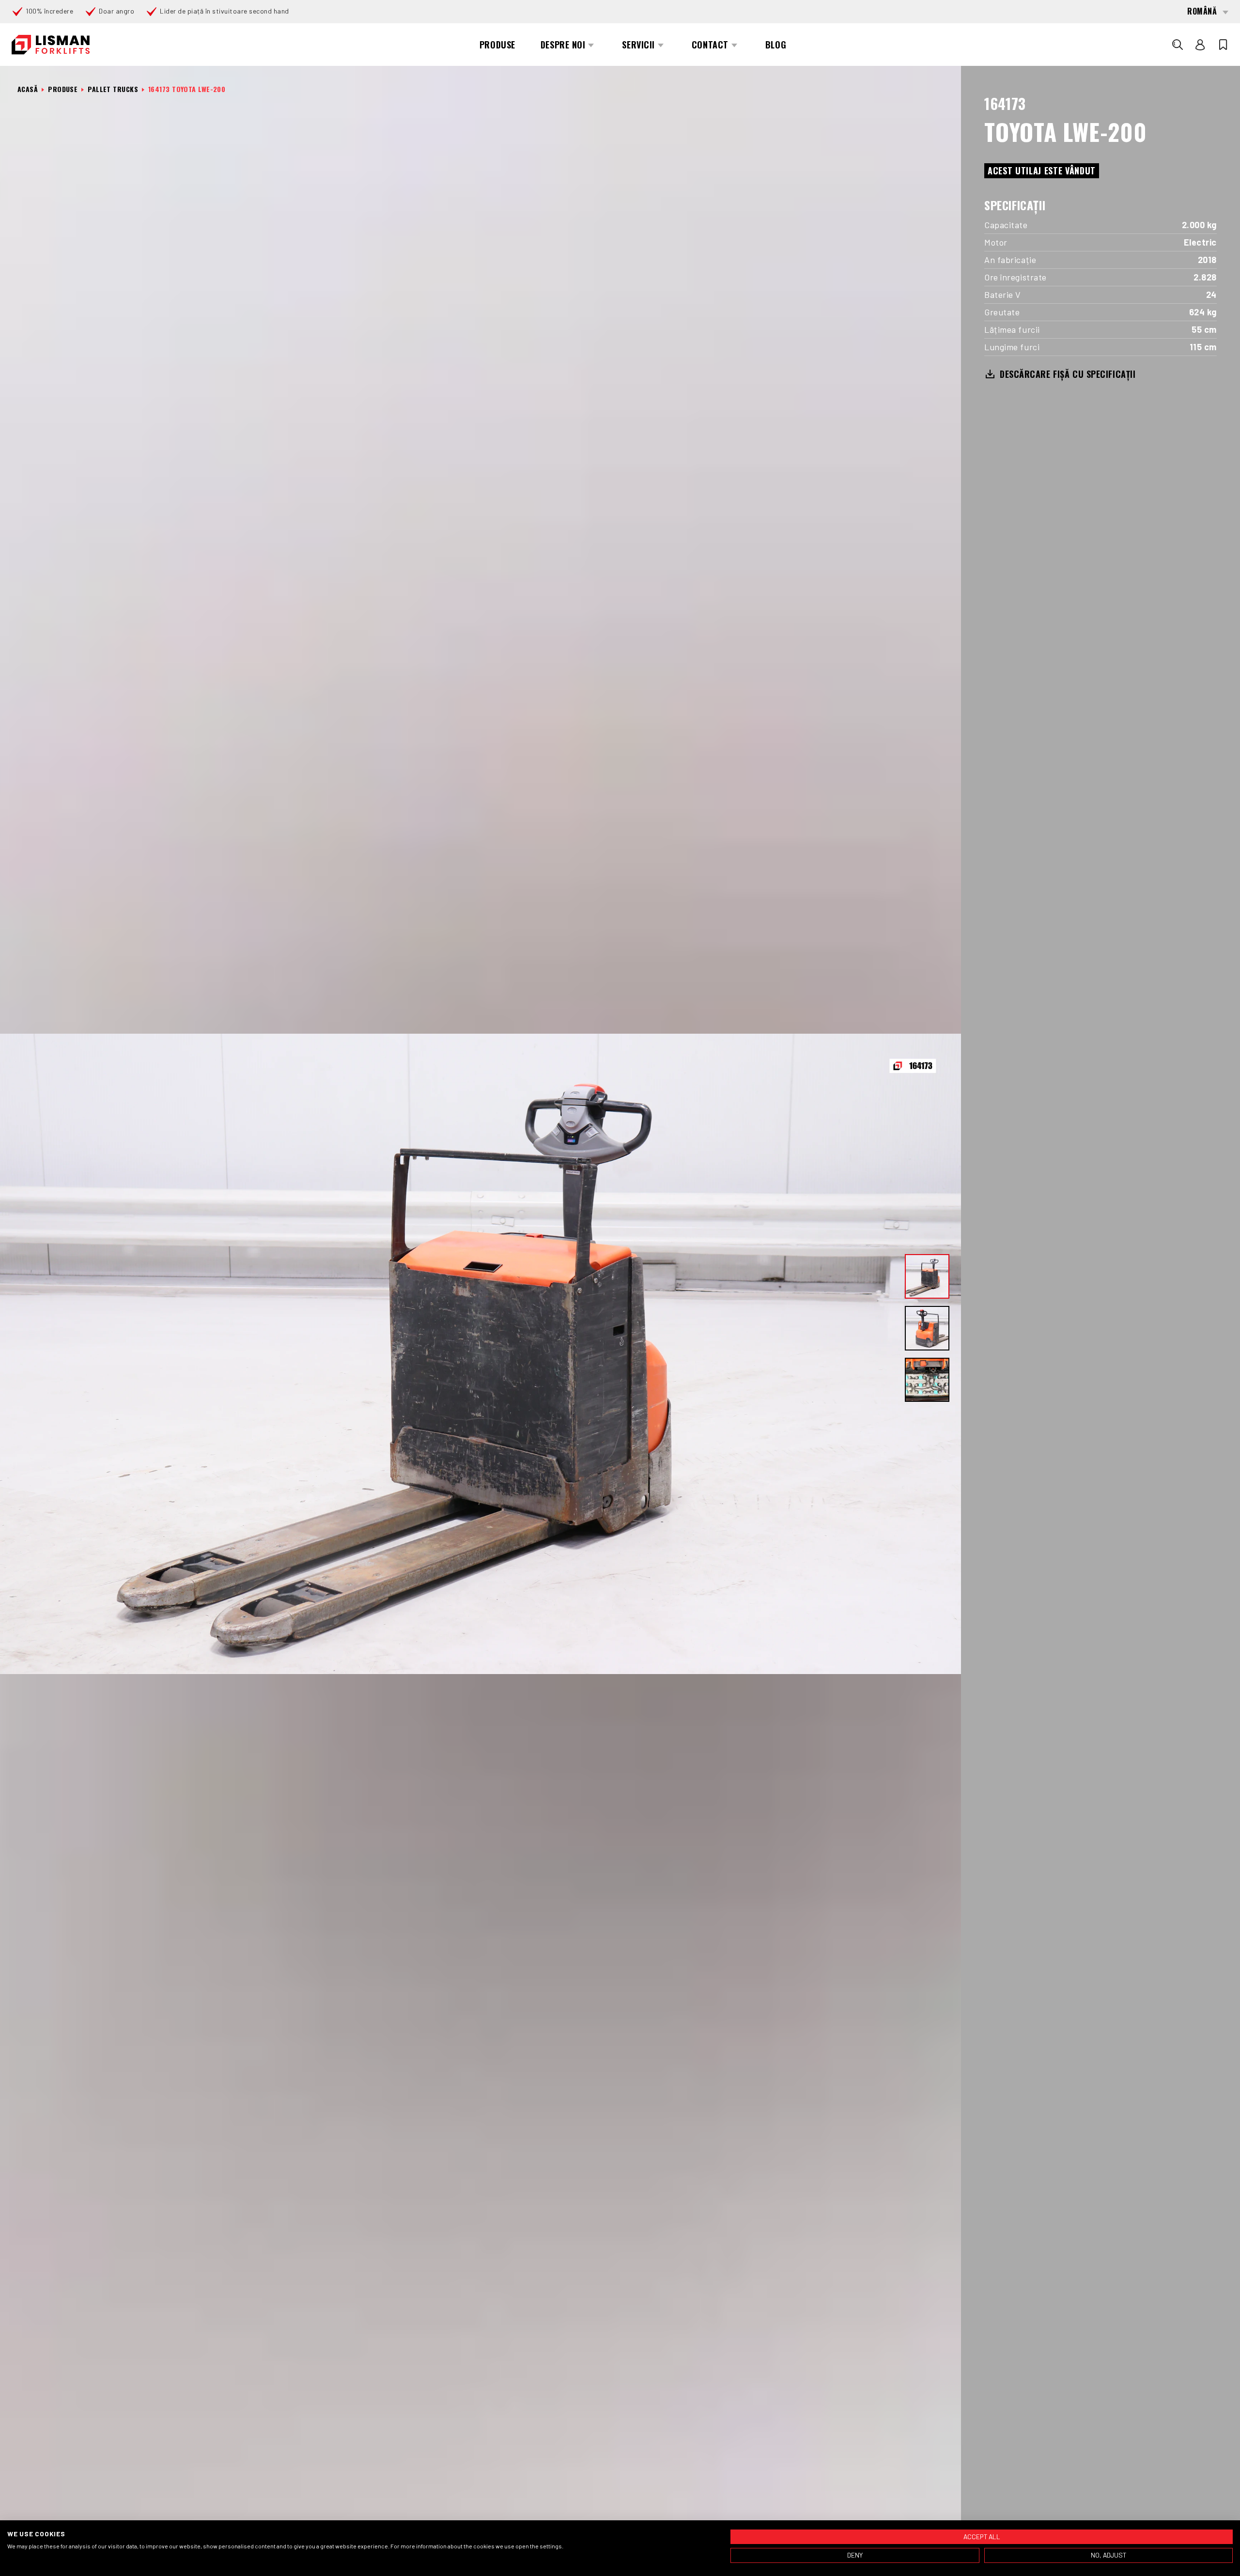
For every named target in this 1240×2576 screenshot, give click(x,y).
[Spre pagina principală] (51, 45)
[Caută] (1178, 45)
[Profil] (1200, 45)
